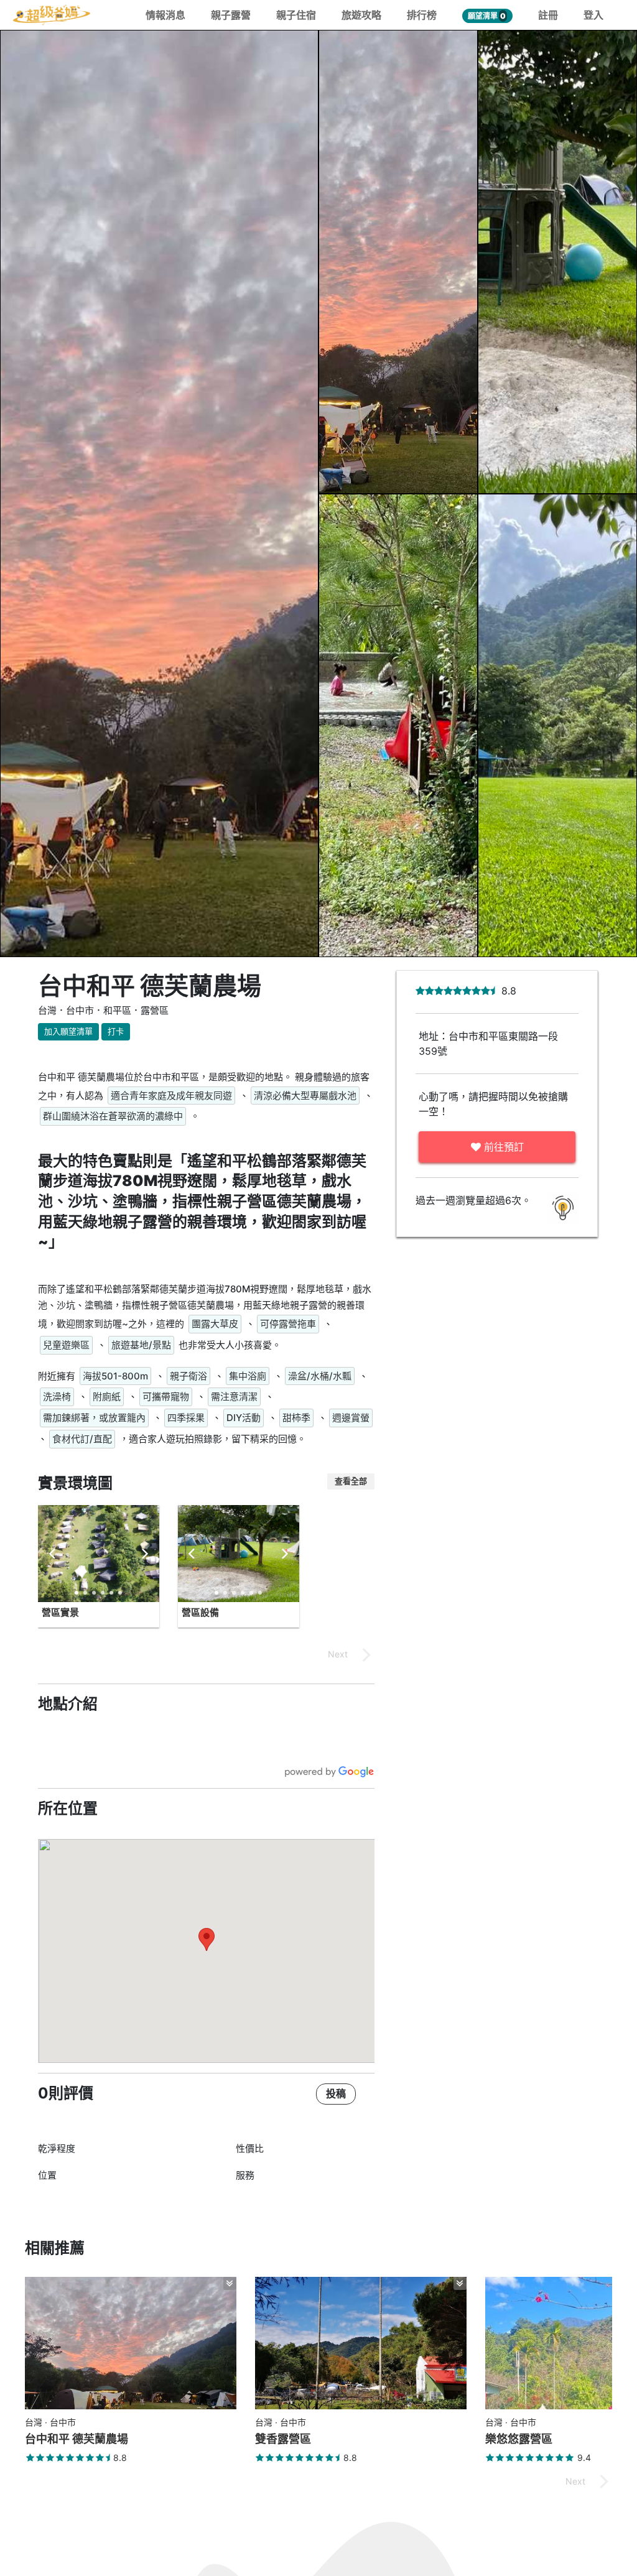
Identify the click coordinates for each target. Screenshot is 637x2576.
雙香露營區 (283, 2439)
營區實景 (60, 1612)
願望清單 (487, 16)
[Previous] (53, 1554)
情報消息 (165, 15)
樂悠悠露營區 (519, 2439)
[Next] (144, 1554)
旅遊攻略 (361, 15)
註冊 (548, 15)
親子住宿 (296, 15)
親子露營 (231, 15)
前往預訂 (502, 1147)
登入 (593, 15)
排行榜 (422, 15)
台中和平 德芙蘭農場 (77, 2439)
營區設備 (200, 1612)
